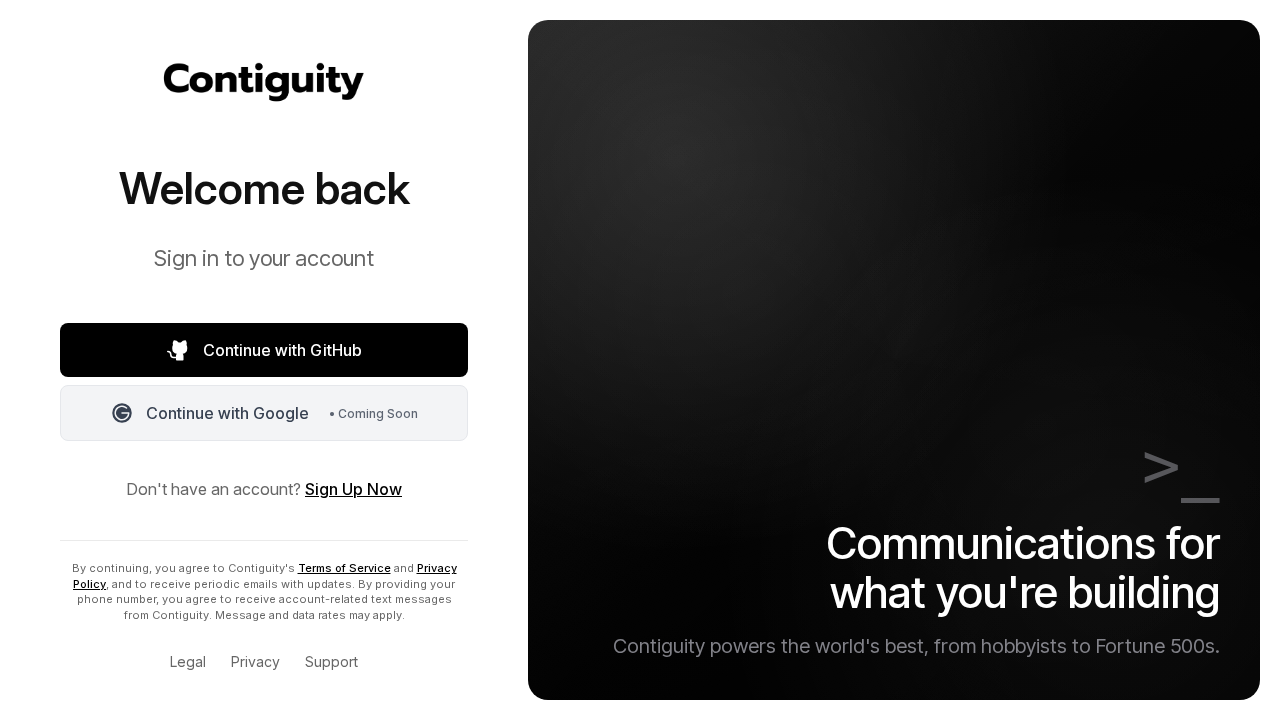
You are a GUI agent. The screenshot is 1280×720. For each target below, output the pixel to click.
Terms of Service (344, 568)
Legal (188, 661)
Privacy (255, 661)
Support (331, 661)
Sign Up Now (353, 489)
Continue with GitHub (282, 350)
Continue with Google (282, 413)
